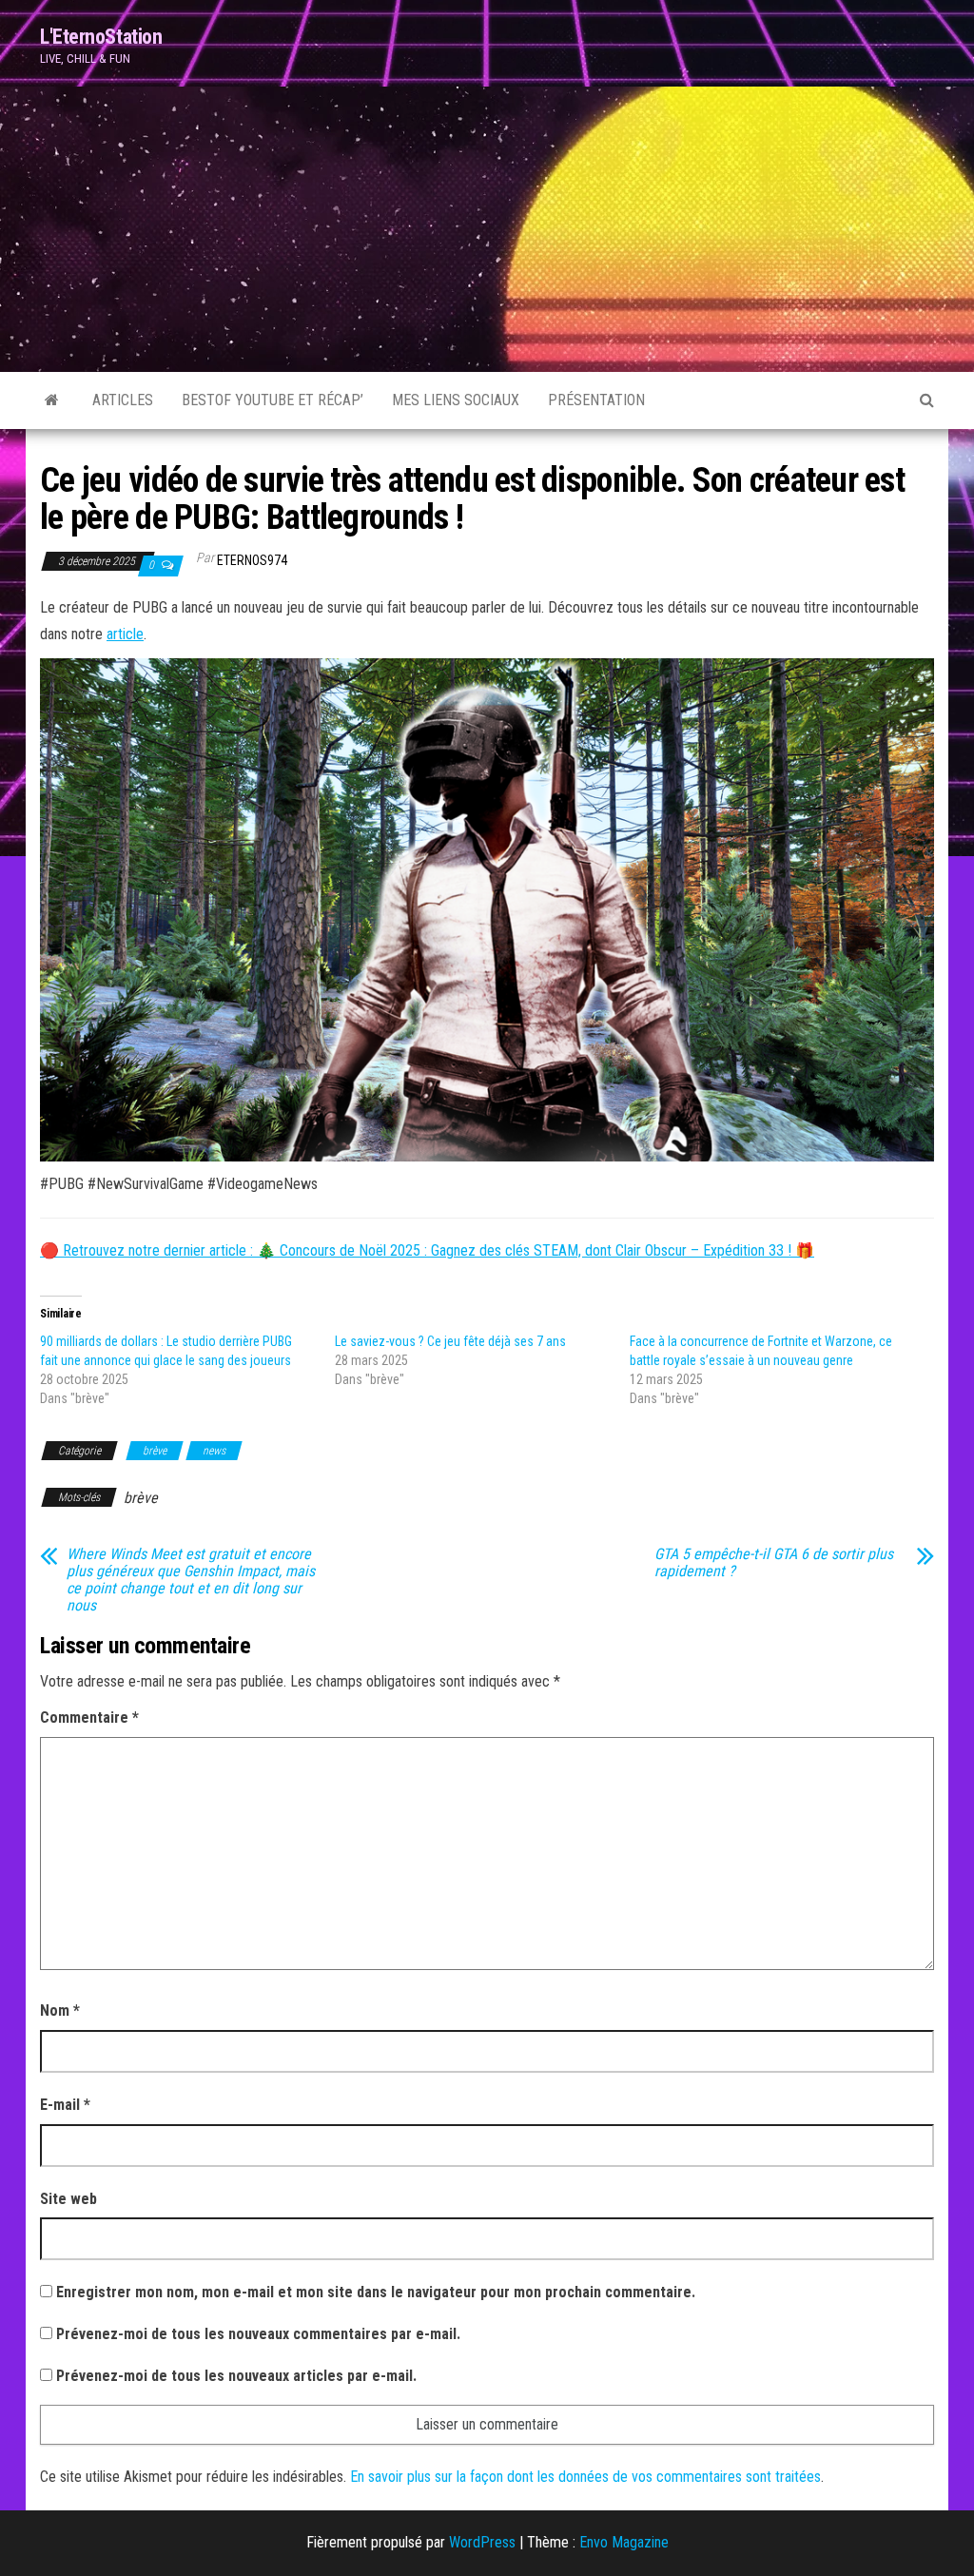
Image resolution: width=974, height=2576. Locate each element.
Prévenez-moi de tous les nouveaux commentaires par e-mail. (258, 2334)
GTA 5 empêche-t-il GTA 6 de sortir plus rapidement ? (774, 1563)
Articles (123, 400)
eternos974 (252, 560)
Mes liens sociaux (456, 400)
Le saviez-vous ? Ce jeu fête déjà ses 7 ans (450, 1341)
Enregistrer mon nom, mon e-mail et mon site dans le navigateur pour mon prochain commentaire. (376, 2292)
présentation (596, 400)
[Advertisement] (487, 229)
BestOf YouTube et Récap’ (273, 400)
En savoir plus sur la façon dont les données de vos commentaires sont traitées (585, 2477)
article (125, 634)
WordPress (482, 2542)
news (214, 1451)
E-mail (65, 2105)
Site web (68, 2199)
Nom (60, 2010)
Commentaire (89, 1717)
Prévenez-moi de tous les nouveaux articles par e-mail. (236, 2376)
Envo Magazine (624, 2542)
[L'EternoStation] (52, 400)
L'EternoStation (101, 37)
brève (155, 1451)
